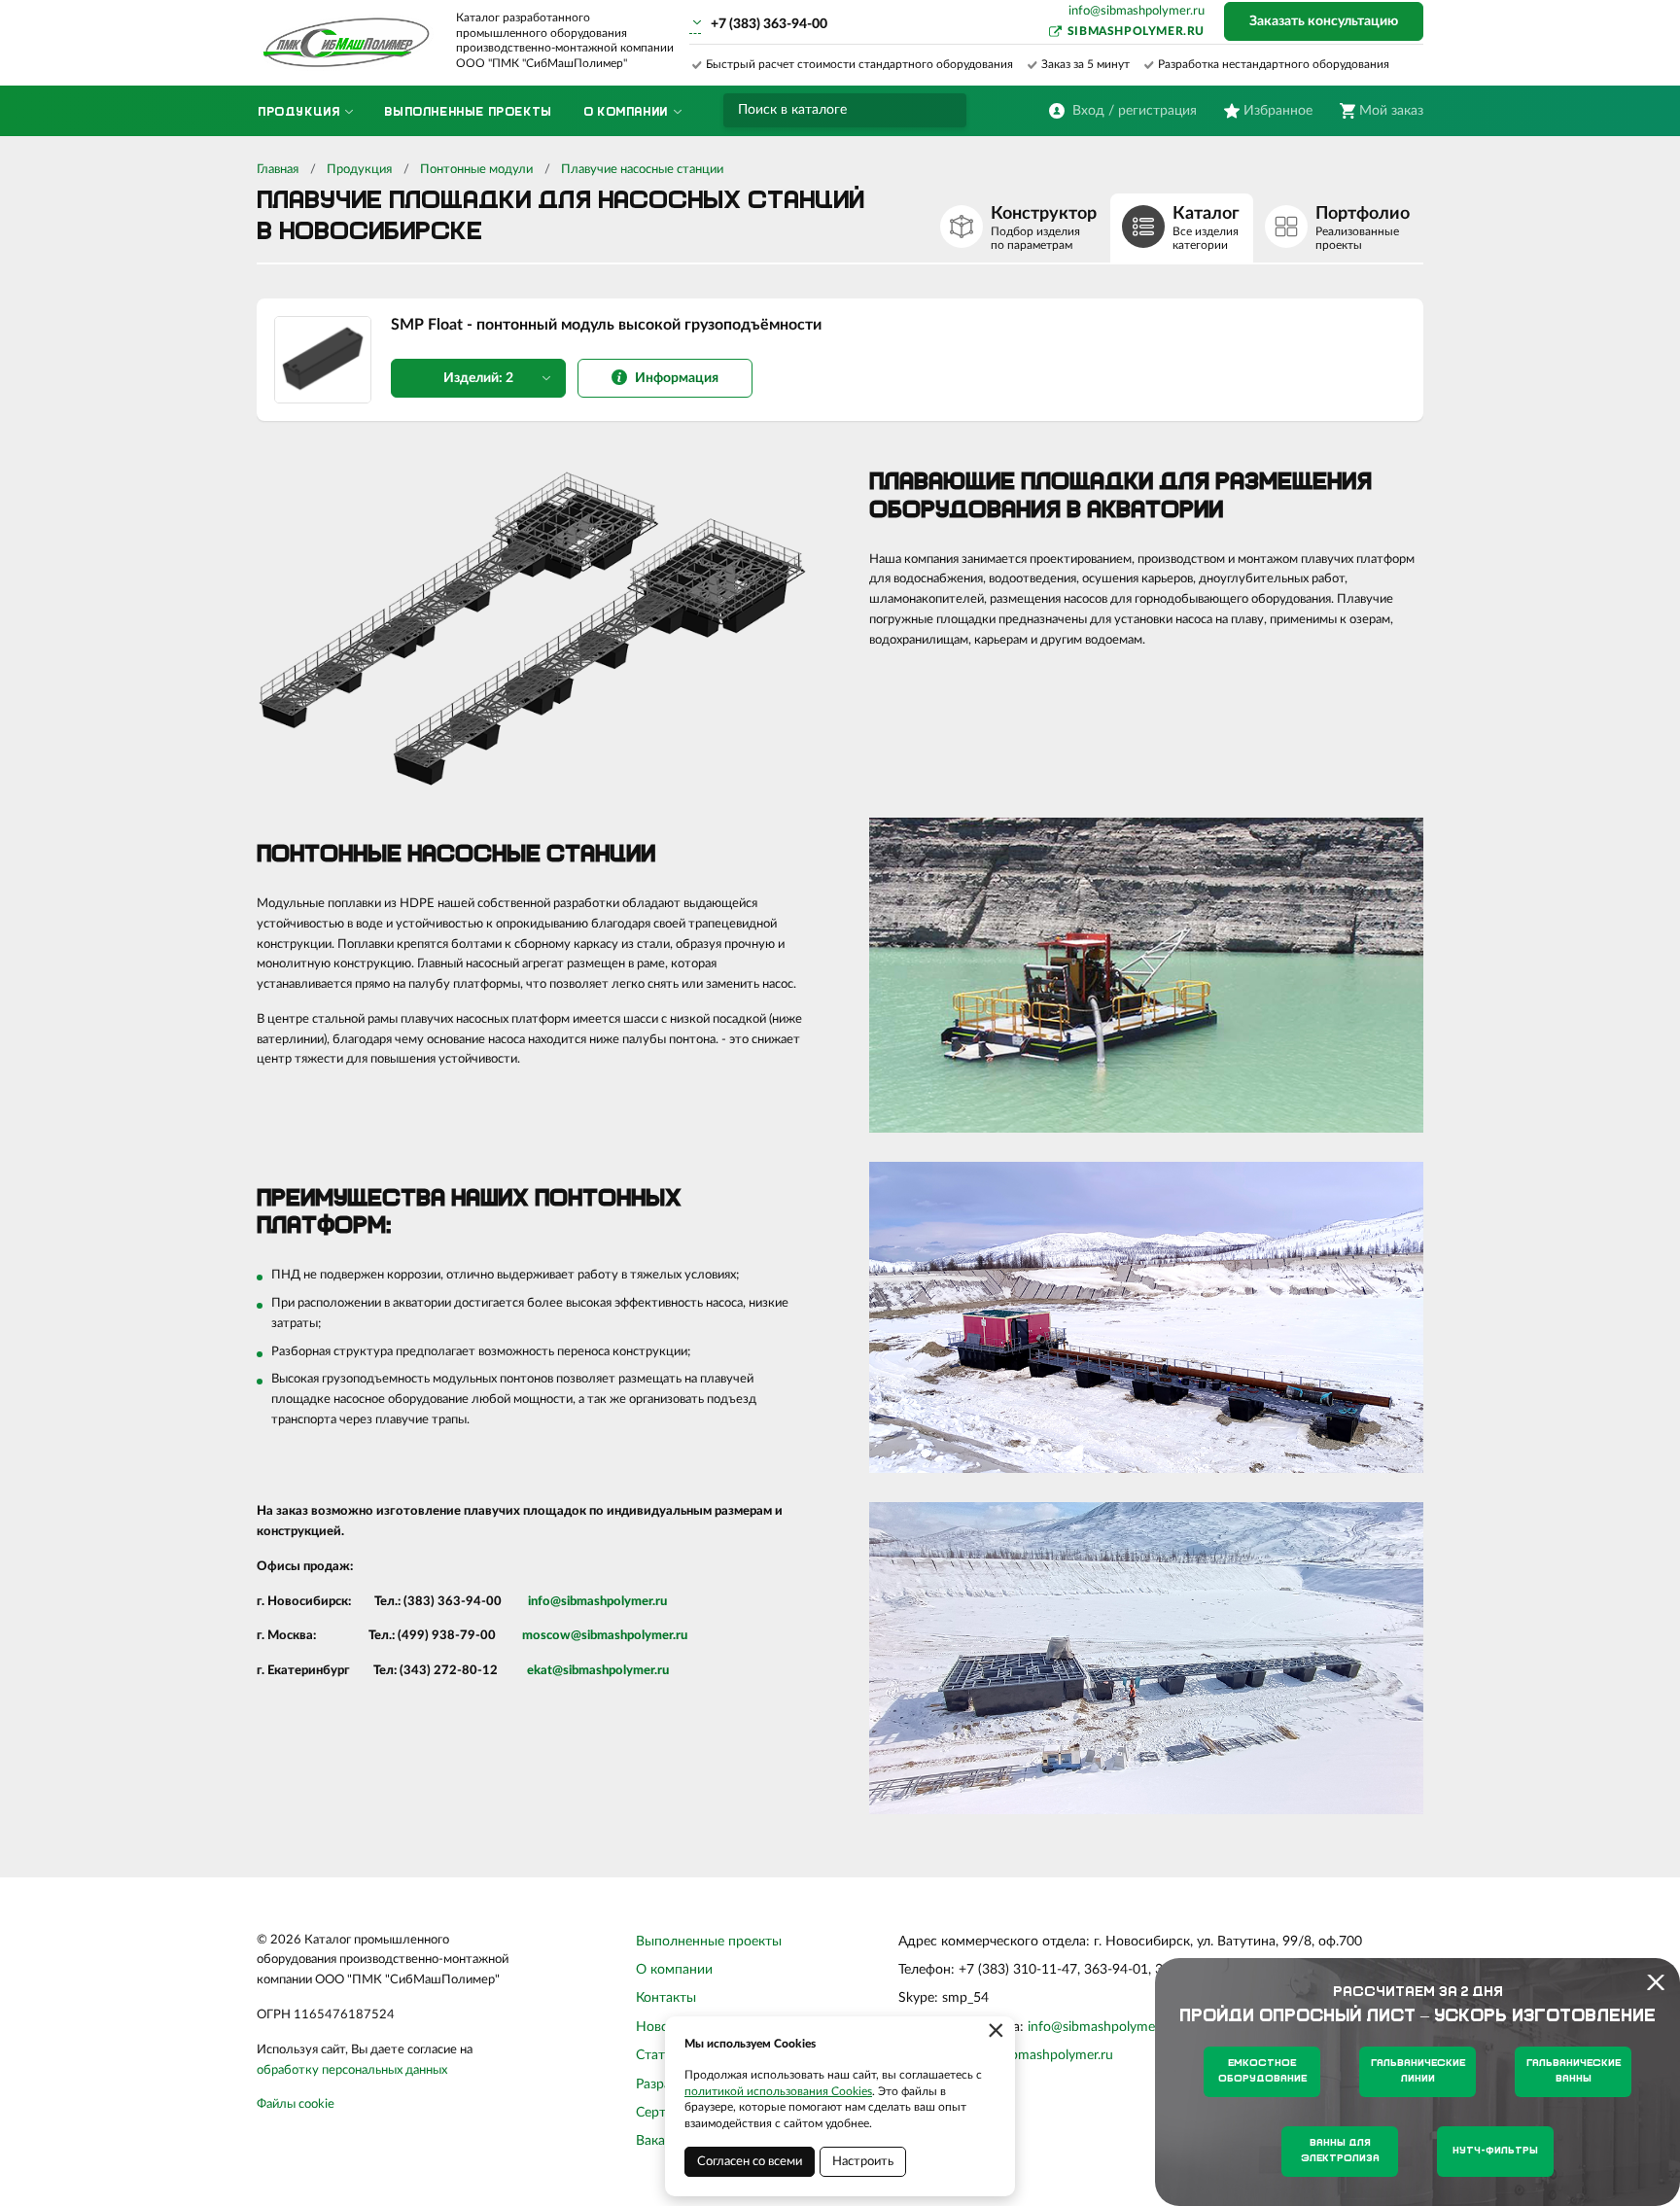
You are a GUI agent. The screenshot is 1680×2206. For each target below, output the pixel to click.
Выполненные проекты (709, 1942)
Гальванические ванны (1574, 2071)
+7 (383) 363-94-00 (769, 24)
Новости (663, 2027)
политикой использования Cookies (778, 2091)
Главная (278, 170)
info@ (544, 1602)
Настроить (863, 2162)
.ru (660, 1602)
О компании (674, 1970)
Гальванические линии (1418, 2071)
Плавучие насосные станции (642, 170)
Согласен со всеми (750, 2162)
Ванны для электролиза (1340, 2151)
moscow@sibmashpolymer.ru (605, 1636)
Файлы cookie (296, 2104)
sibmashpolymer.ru (1136, 31)
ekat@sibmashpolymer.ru (598, 1671)
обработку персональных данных (352, 2070)
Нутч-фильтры (1495, 2151)
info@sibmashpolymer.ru (1137, 11)
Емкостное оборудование (1262, 2071)
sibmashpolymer (607, 1602)
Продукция (359, 170)
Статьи (658, 2055)
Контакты (666, 1998)
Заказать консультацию (1324, 21)
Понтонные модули (476, 170)
